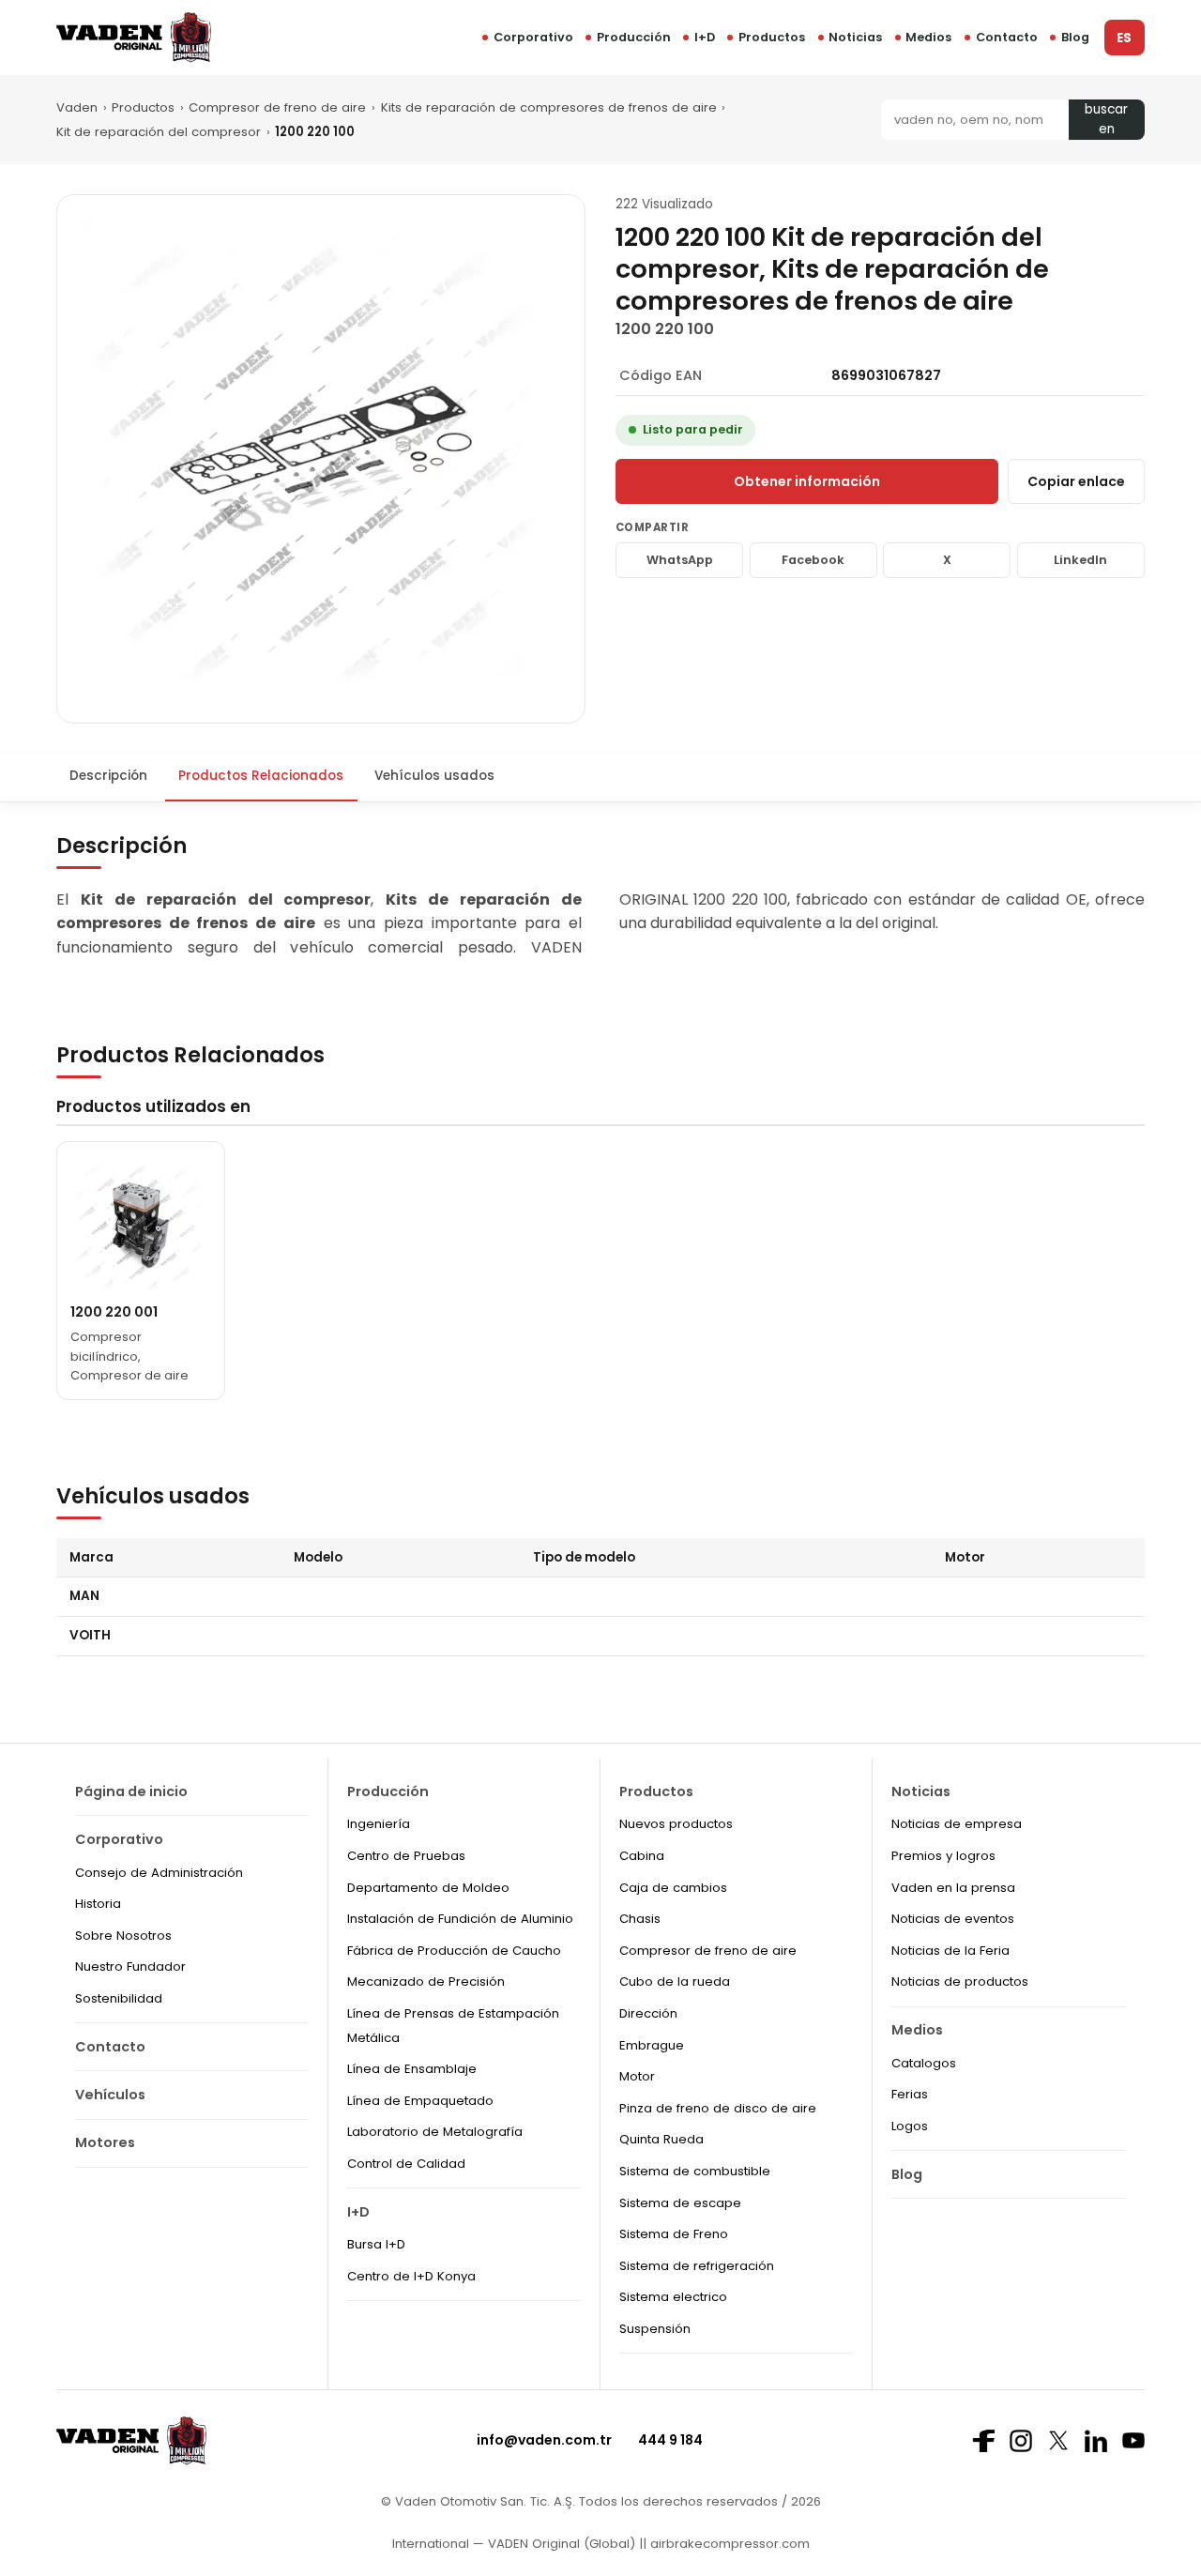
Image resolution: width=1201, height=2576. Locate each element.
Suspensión (655, 2329)
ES (1124, 38)
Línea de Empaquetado (420, 2101)
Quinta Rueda (661, 2139)
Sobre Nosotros (123, 1936)
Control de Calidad (406, 2164)
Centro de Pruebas (406, 1856)
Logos (910, 2126)
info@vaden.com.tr (544, 2440)
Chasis (640, 1919)
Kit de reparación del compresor (159, 132)
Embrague (652, 2045)
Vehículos (110, 2095)
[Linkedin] (1096, 2441)
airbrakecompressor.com (728, 2544)
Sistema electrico (673, 2297)
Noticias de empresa (957, 1824)
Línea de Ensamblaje (412, 2069)
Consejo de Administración (159, 1873)
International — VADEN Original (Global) (514, 2544)
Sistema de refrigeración (697, 2266)
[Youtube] (1133, 2440)
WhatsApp (680, 560)
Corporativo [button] (533, 37)
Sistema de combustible (695, 2171)
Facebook (813, 560)
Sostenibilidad (119, 1998)
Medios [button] (928, 37)
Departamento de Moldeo (428, 1888)
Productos (772, 37)
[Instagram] (1021, 2441)
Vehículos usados (434, 776)
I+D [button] (705, 37)
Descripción (108, 776)
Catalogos (924, 2063)
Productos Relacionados (261, 776)
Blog (1075, 37)
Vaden (77, 107)
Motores (105, 2142)
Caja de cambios (673, 1888)
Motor (637, 2076)
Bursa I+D (376, 2244)
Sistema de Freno (674, 2234)
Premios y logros (943, 1856)
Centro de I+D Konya (411, 2276)
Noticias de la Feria (950, 1951)
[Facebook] (983, 2441)
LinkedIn (1080, 560)
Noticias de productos (960, 1982)
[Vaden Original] (134, 37)
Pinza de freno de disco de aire (718, 2108)
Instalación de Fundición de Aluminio (460, 1919)
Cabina (642, 1856)
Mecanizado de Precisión (426, 1982)
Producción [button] (634, 37)
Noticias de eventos (953, 1919)
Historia (98, 1904)
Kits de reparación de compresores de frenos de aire (549, 107)
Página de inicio (131, 1791)
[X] (1058, 2440)
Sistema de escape (680, 2203)
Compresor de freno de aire (277, 107)
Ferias (910, 2094)
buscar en (1106, 120)
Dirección (648, 2013)
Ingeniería (379, 1824)
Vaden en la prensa (953, 1888)
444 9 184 (670, 2440)
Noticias (855, 37)
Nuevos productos (676, 1824)
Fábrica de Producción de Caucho (454, 1951)
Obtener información (807, 481)
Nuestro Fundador (130, 1966)
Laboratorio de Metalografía (435, 2132)
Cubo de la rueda (675, 1982)
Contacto (1007, 37)
